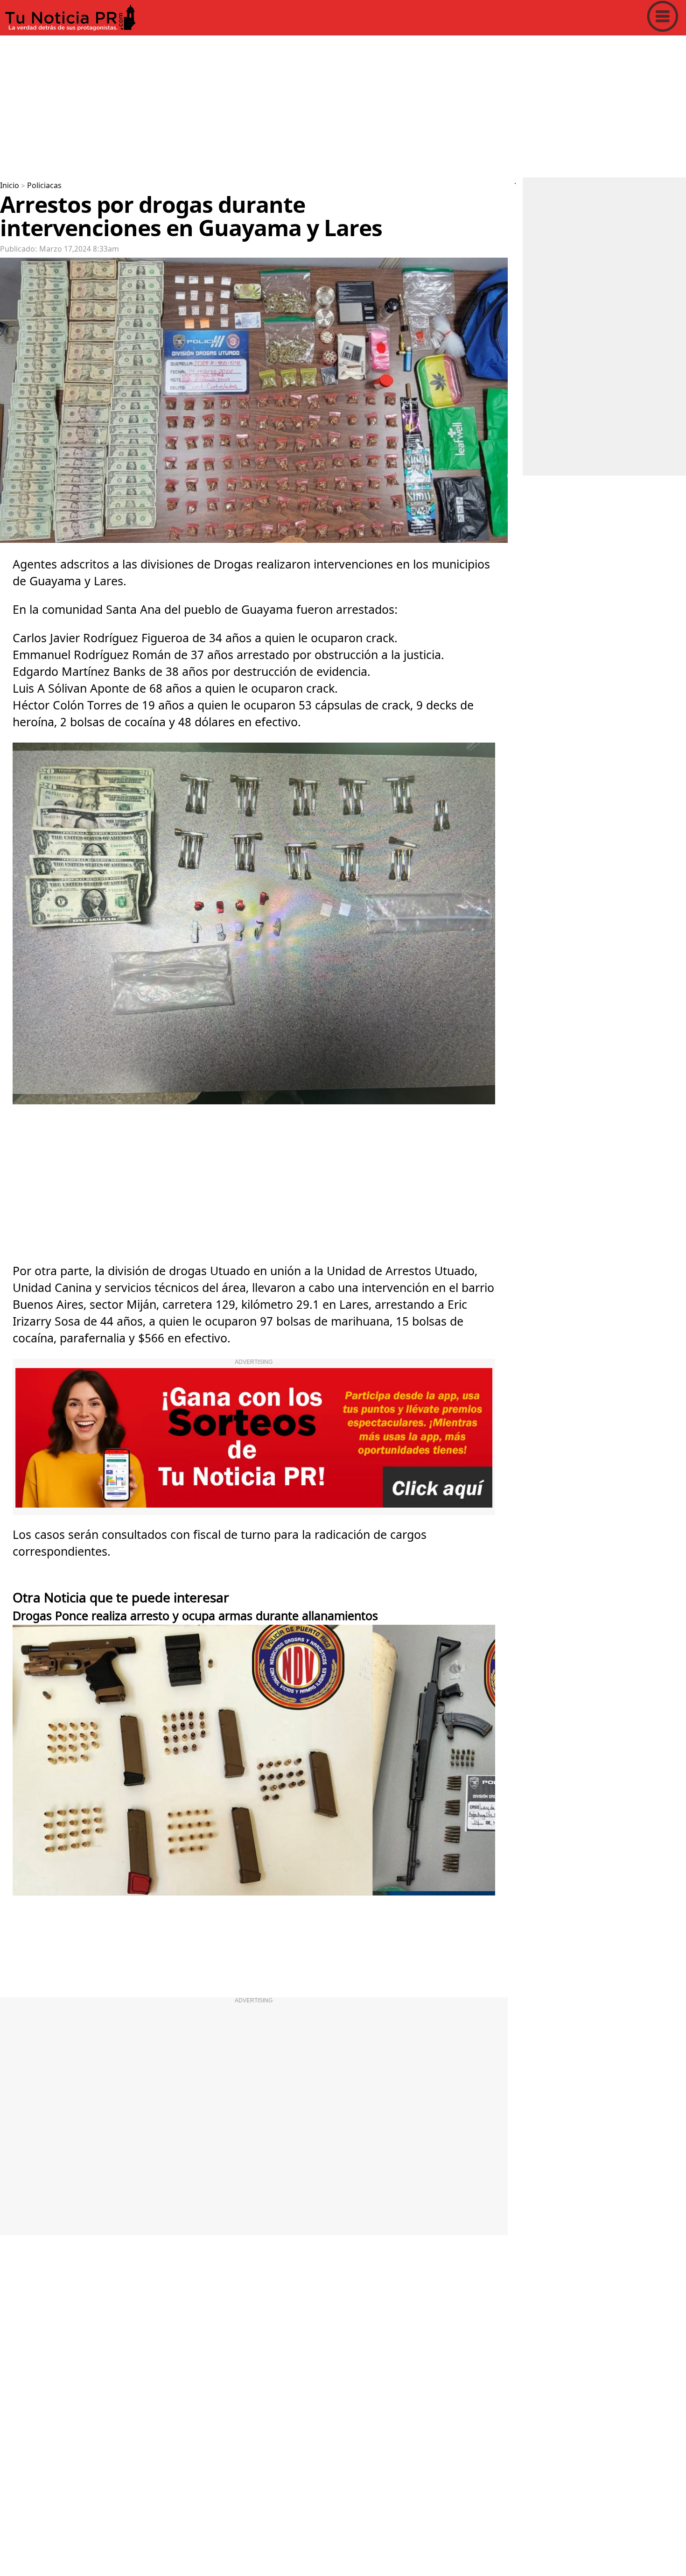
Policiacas (44, 186)
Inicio (10, 186)
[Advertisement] (280, 105)
